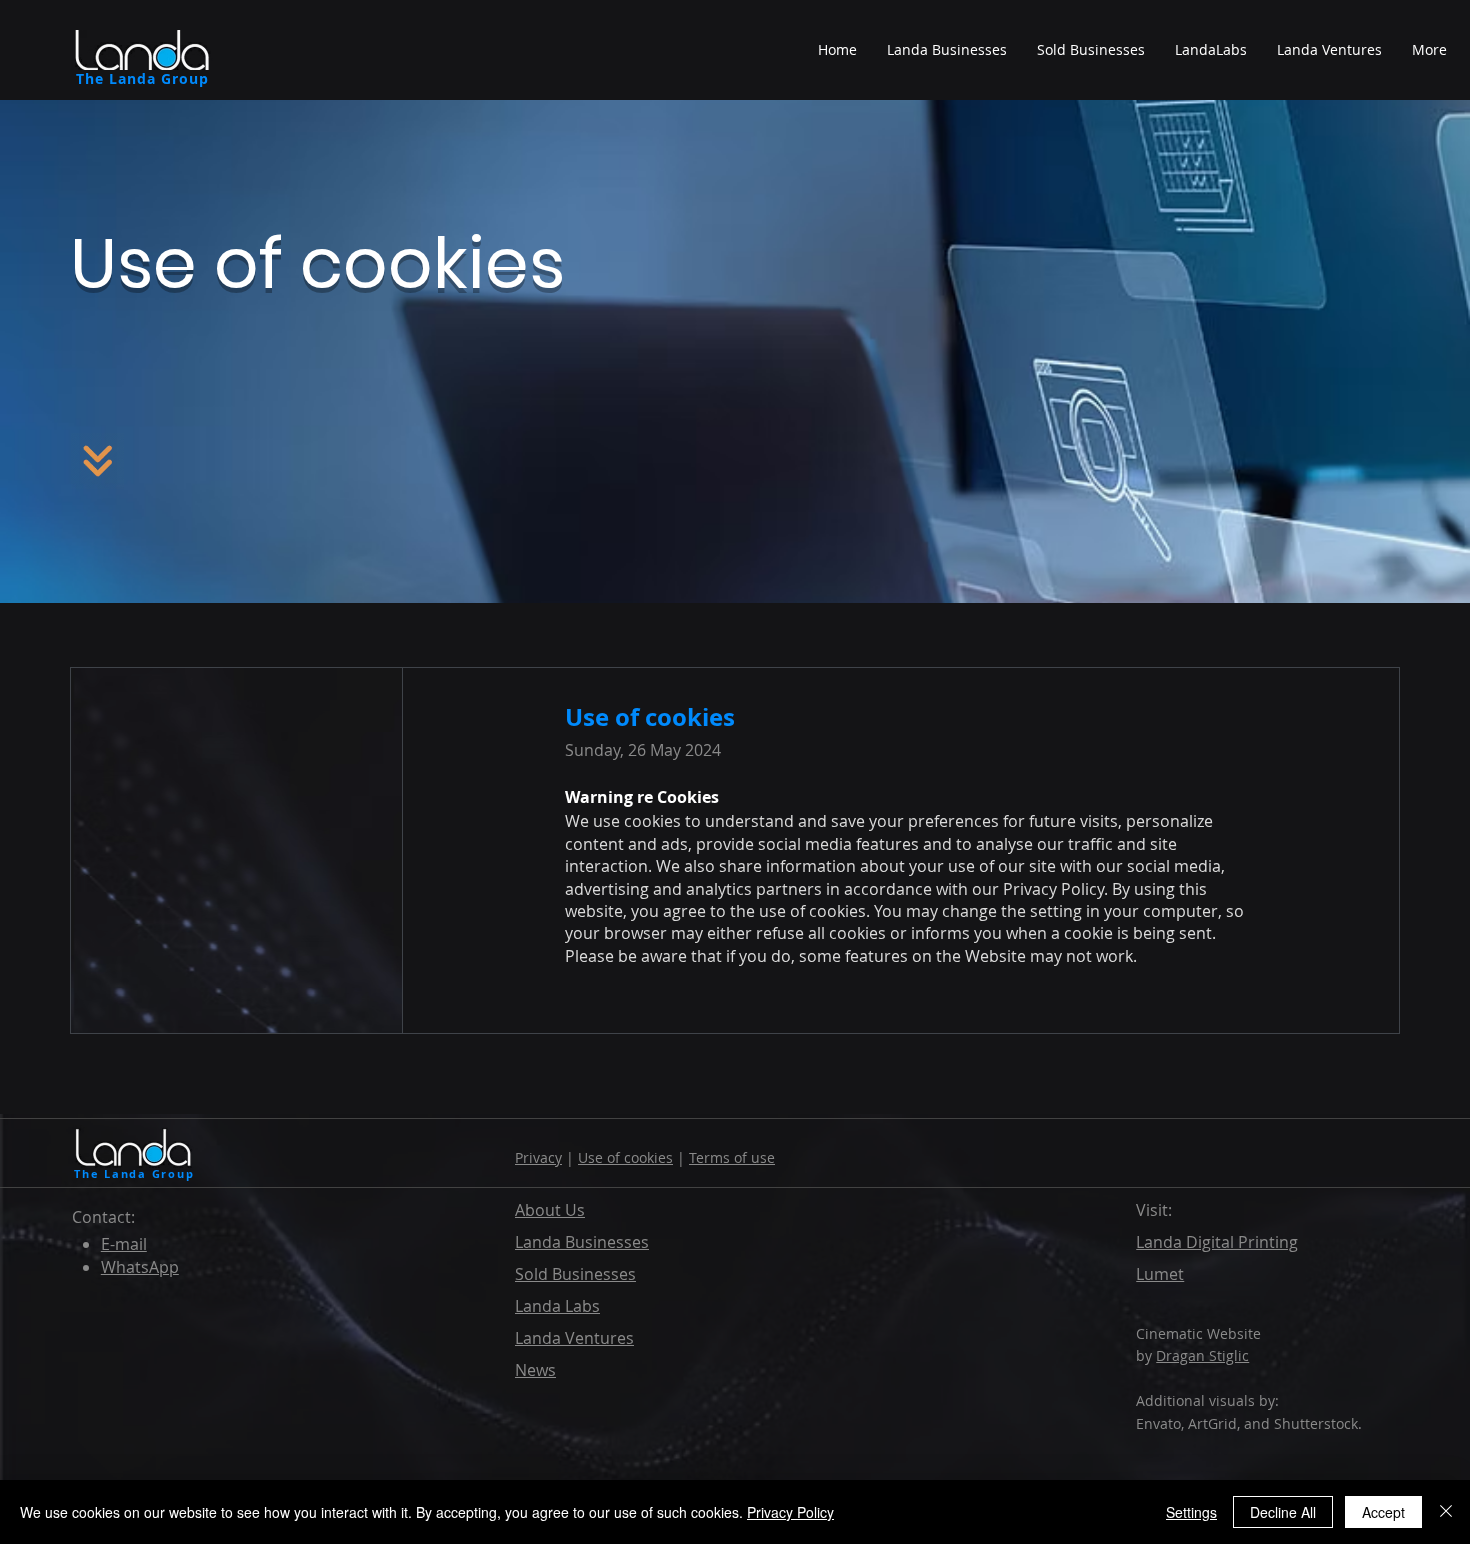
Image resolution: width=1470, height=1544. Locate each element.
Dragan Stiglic (1202, 1355)
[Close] (1446, 1512)
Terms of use (732, 1157)
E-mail (124, 1244)
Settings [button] (1191, 1512)
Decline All (1283, 1512)
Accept (1383, 1512)
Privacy (538, 1157)
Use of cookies (625, 1157)
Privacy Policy (790, 1512)
